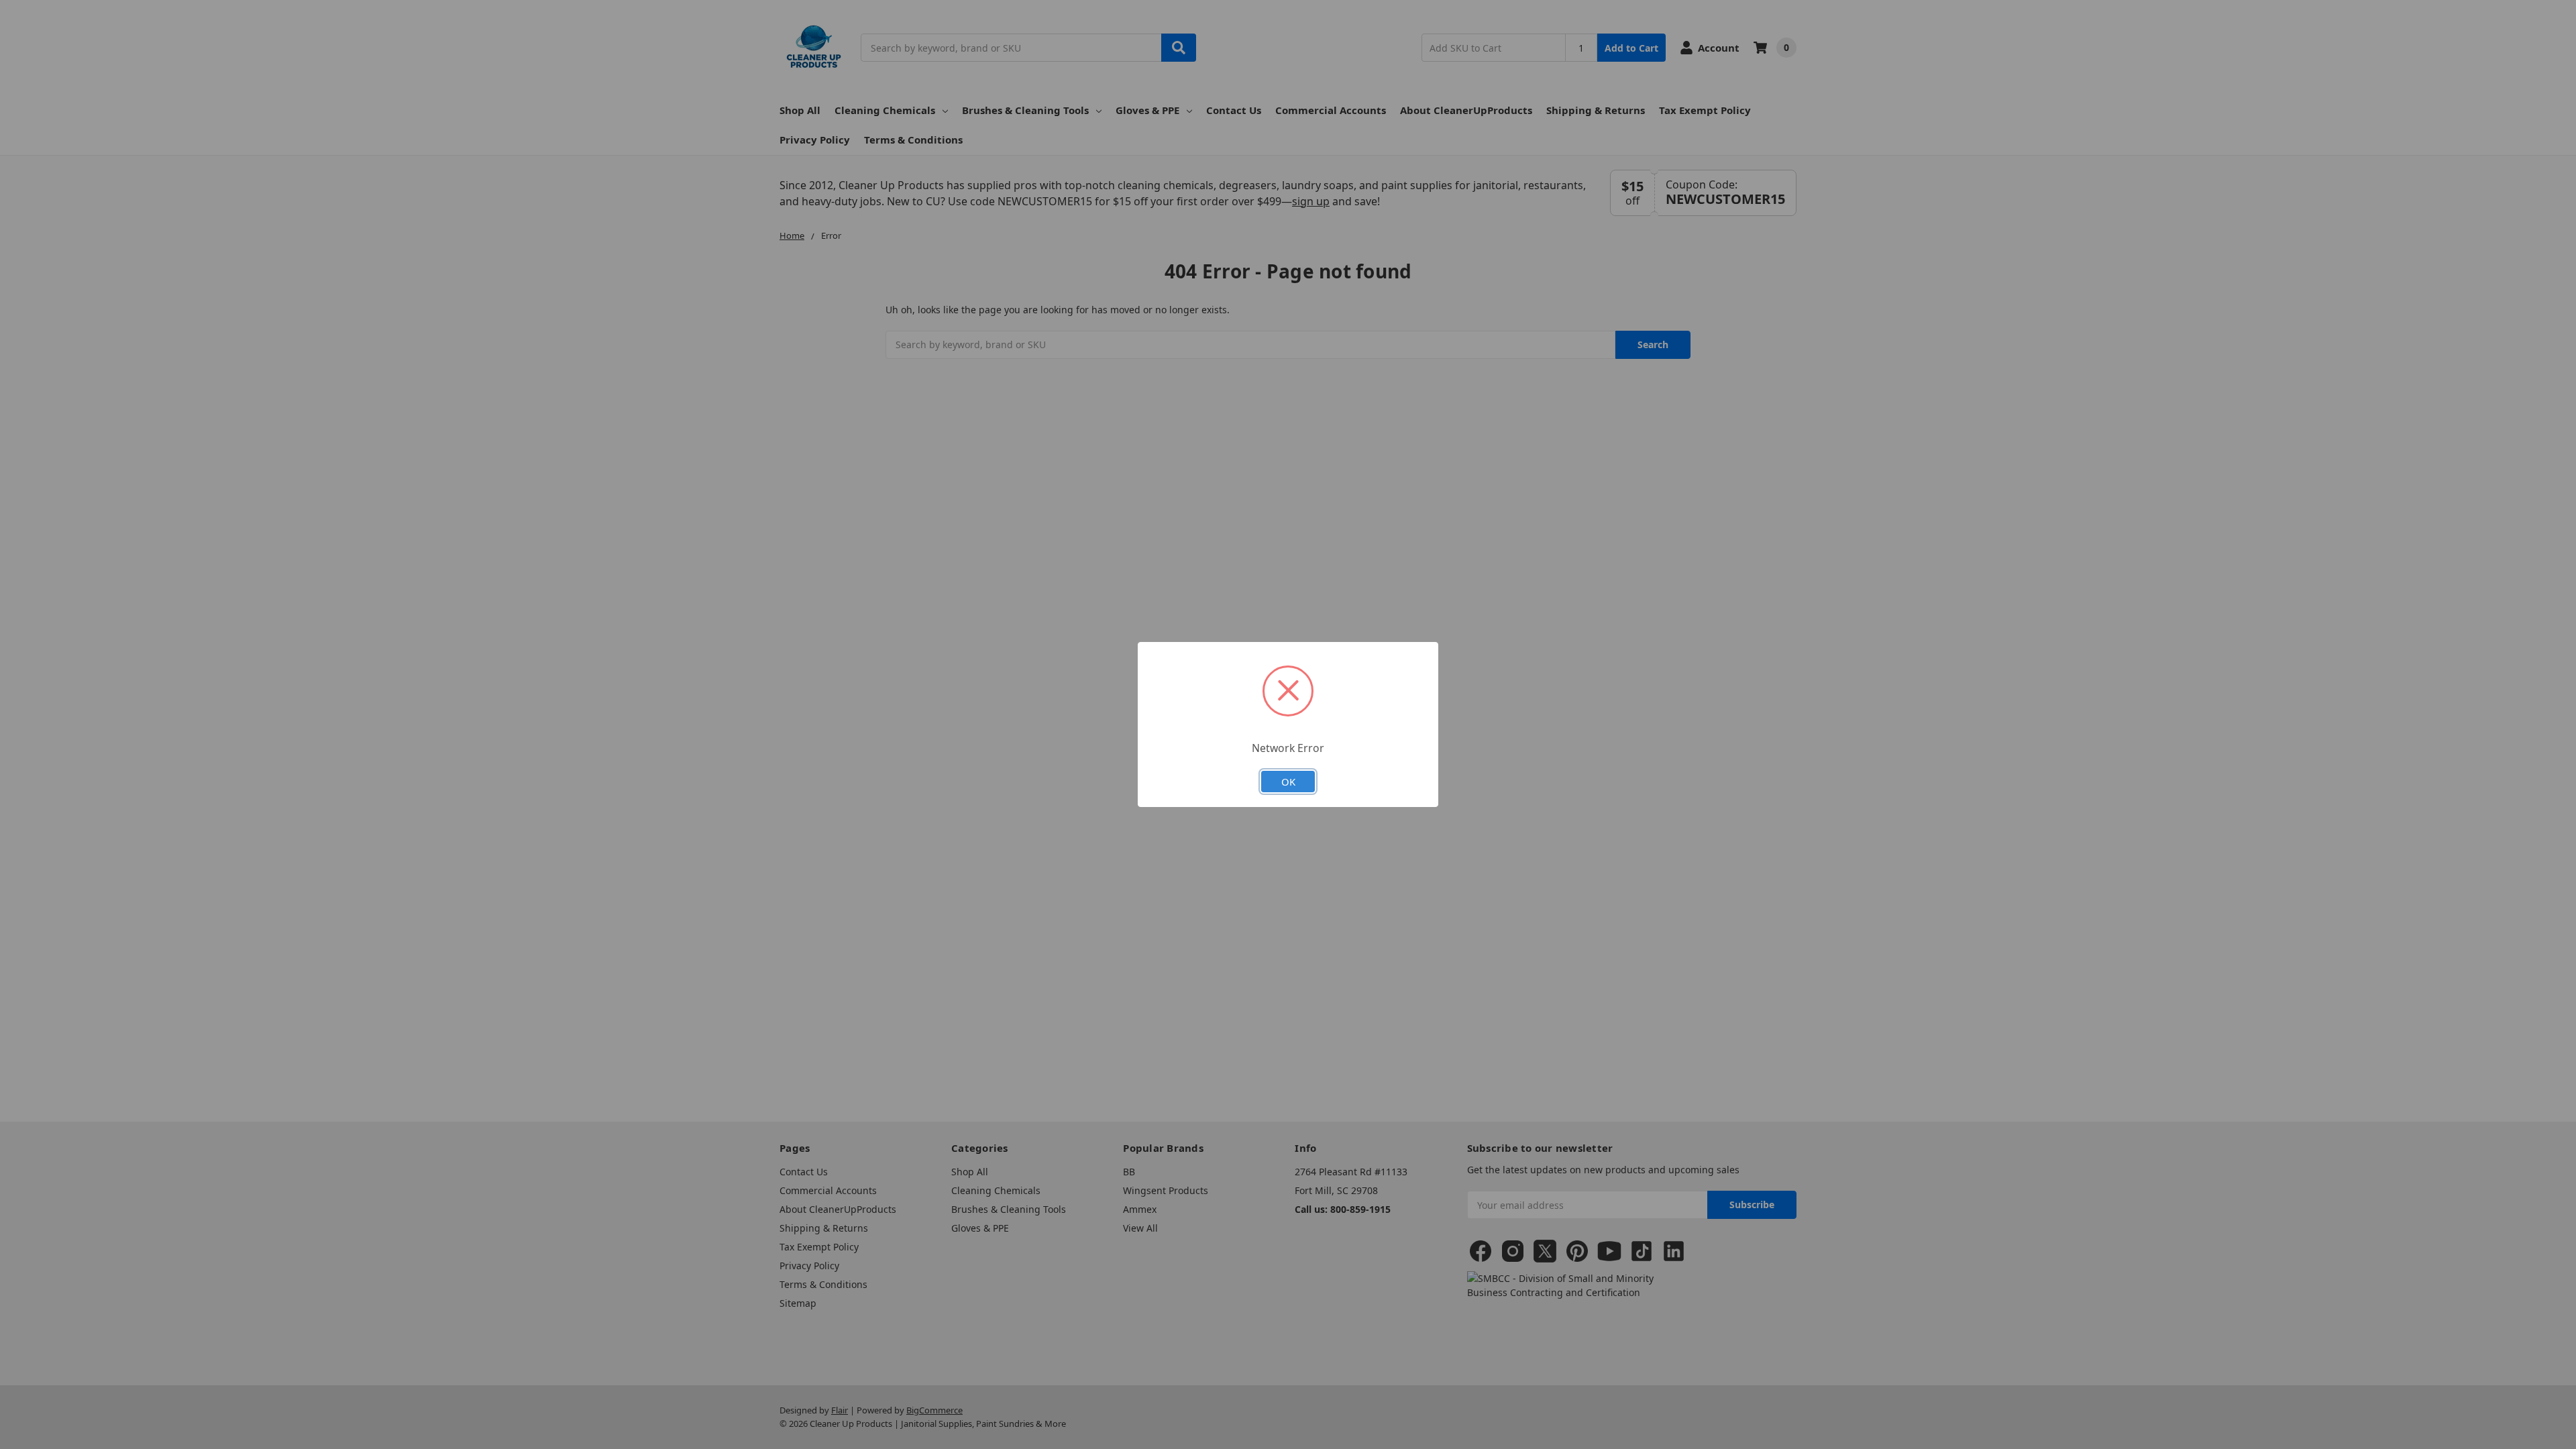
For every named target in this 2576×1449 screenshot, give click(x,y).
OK (1288, 782)
